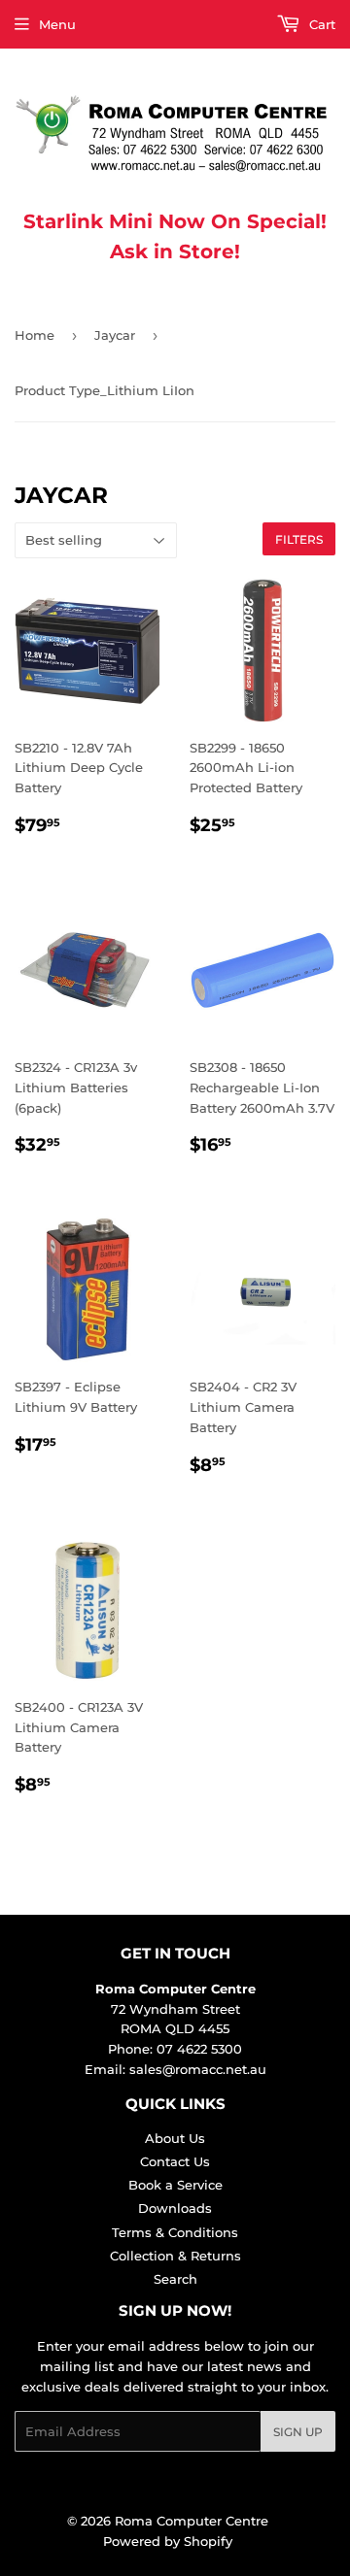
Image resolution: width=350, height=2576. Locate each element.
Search (175, 2279)
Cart (320, 24)
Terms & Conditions (175, 2232)
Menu (57, 24)
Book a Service (175, 2185)
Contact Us (175, 2161)
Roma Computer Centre (192, 2521)
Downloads (175, 2208)
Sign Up (298, 2432)
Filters (299, 539)
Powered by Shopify (168, 2541)
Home (35, 335)
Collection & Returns (175, 2256)
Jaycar (115, 335)
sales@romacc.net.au (198, 2069)
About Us (175, 2138)
